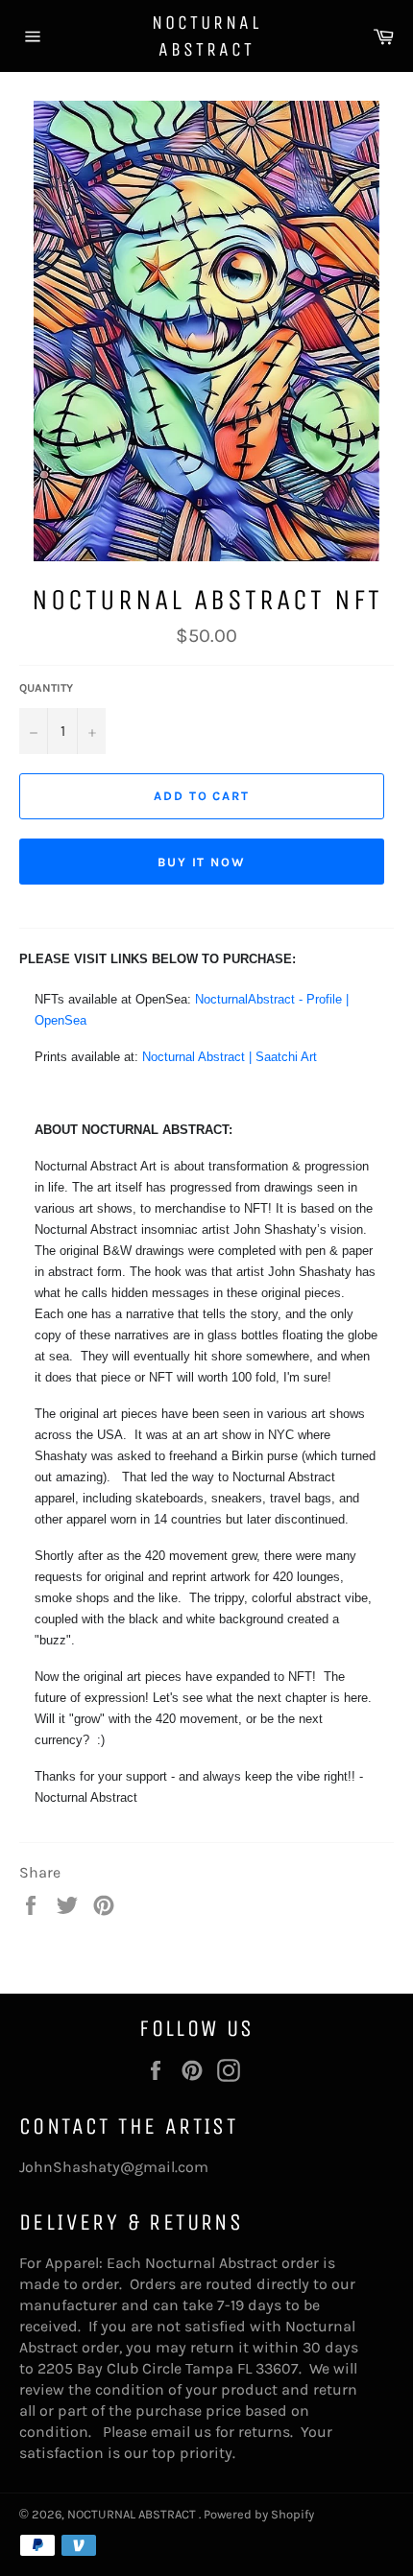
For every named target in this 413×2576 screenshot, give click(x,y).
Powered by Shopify (259, 2514)
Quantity (46, 688)
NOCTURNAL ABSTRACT (206, 36)
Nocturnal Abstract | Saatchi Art (230, 1057)
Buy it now (202, 862)
